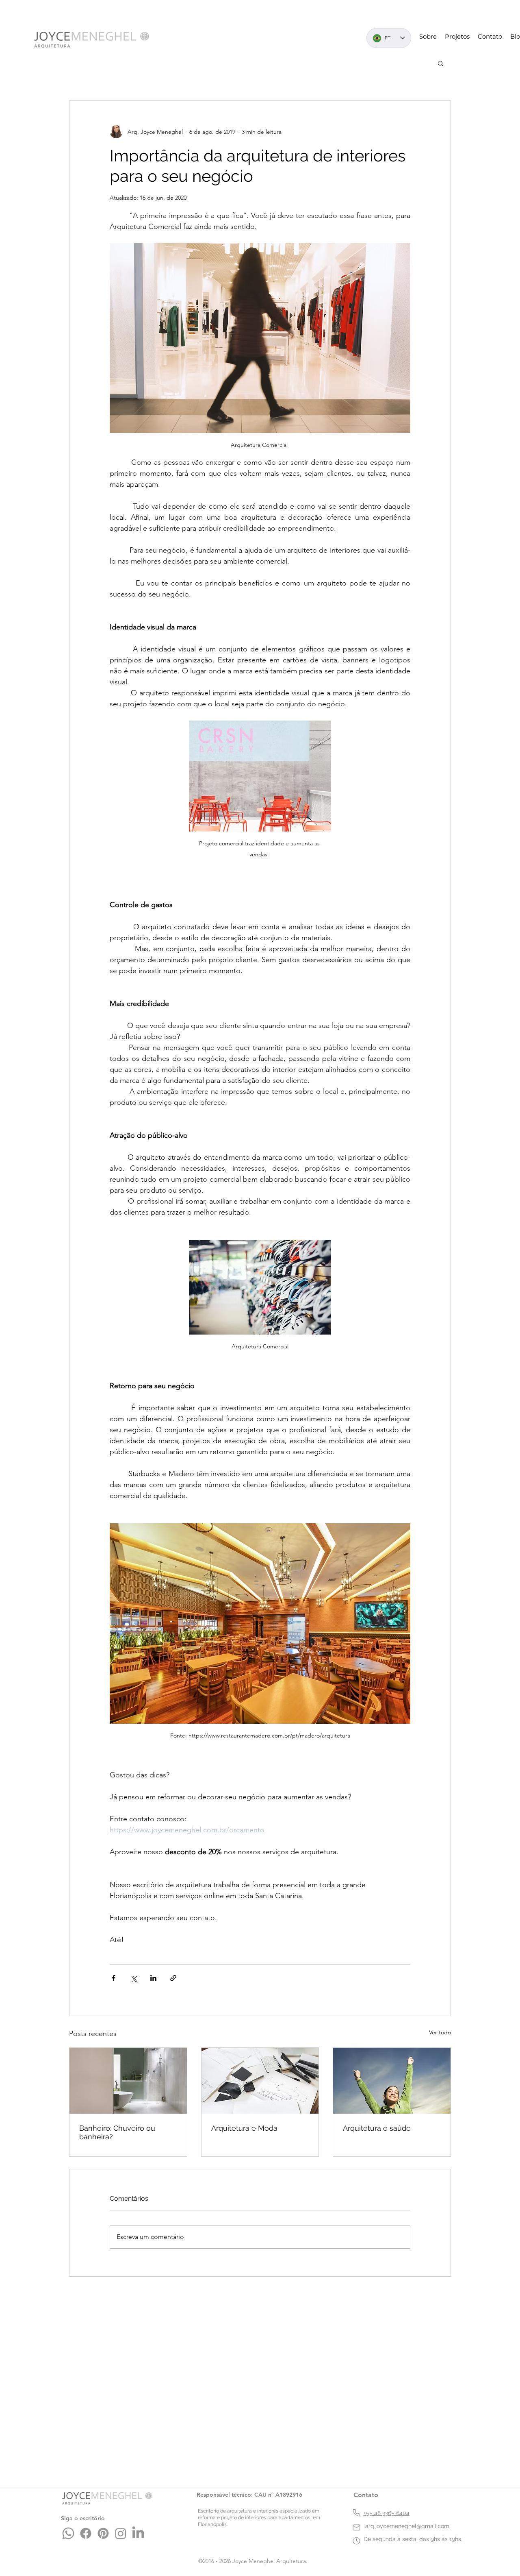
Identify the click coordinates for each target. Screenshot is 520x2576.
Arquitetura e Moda (244, 2128)
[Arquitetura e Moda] (260, 2081)
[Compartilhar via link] (173, 1978)
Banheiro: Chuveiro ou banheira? (117, 2132)
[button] (441, 63)
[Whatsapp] (68, 2533)
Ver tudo (440, 2032)
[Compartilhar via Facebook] (114, 1978)
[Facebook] (86, 2533)
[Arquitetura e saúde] (392, 2081)
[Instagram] (121, 2533)
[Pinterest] (103, 2533)
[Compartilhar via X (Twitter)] (133, 1978)
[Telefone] (356, 2513)
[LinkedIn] (138, 2533)
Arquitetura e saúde (377, 2128)
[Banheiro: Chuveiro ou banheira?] (128, 2081)
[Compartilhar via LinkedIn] (153, 1978)
